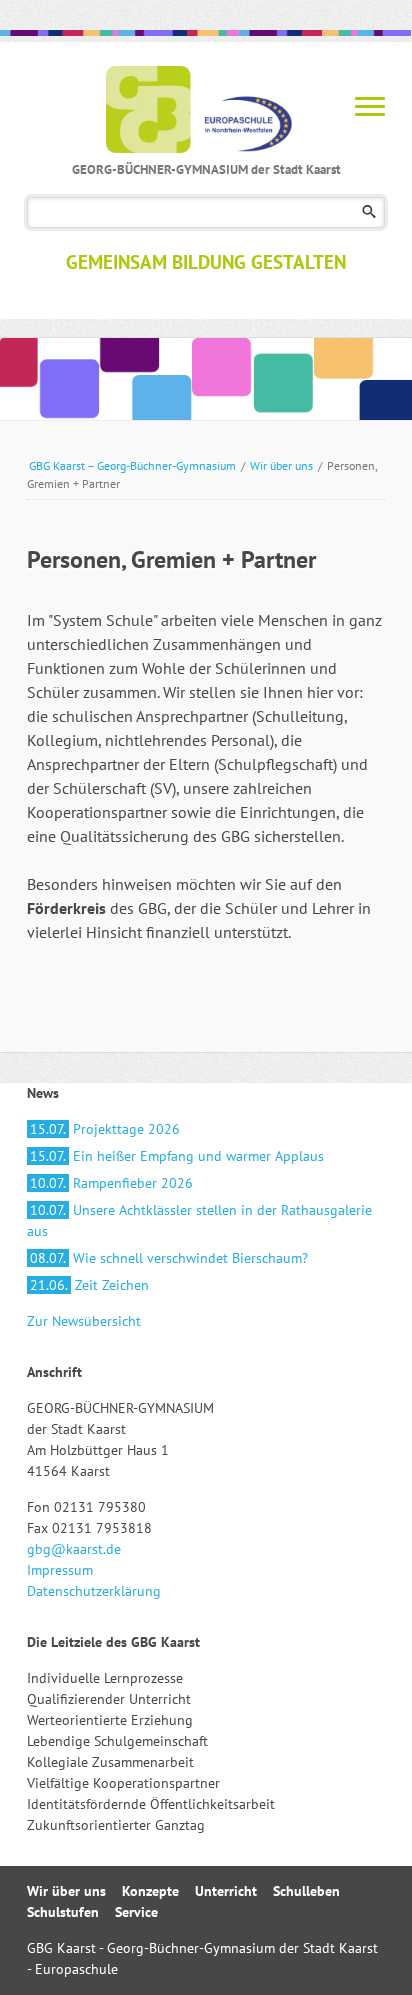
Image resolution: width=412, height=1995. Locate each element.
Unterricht (226, 1891)
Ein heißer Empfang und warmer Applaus (177, 1156)
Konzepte (150, 1891)
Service (136, 1912)
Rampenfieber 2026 (111, 1183)
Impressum (60, 1570)
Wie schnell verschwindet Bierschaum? (169, 1258)
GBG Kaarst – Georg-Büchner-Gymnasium (132, 465)
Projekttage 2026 (105, 1129)
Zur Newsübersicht (84, 1321)
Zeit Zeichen (89, 1285)
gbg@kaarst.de (74, 1549)
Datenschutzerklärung (94, 1591)
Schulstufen (63, 1912)
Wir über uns (281, 465)
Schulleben (306, 1891)
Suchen (369, 212)
